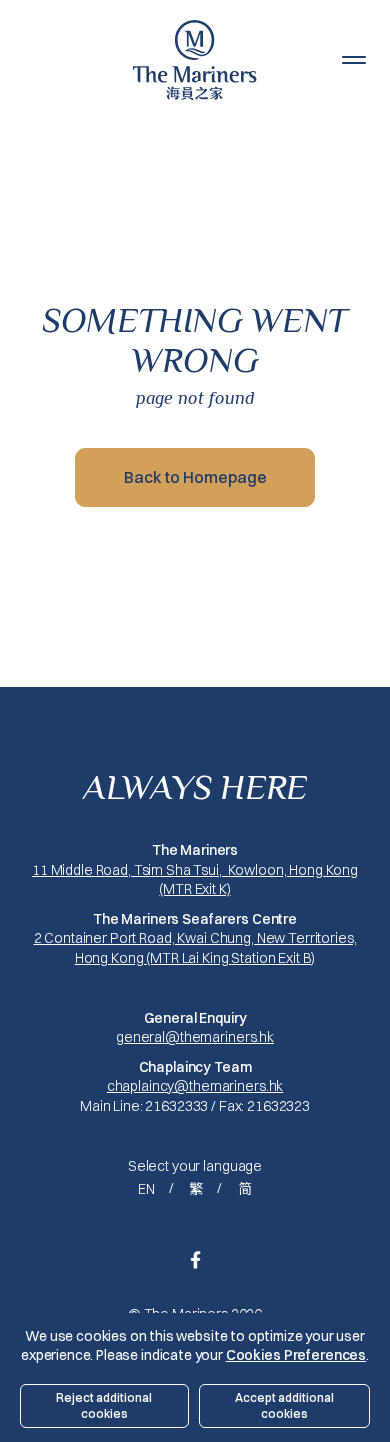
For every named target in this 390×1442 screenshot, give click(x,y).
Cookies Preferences (296, 1355)
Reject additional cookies (104, 1405)
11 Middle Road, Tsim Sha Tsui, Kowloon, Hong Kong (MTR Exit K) (195, 880)
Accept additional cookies (284, 1405)
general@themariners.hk (195, 1037)
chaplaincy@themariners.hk (195, 1086)
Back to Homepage (195, 477)
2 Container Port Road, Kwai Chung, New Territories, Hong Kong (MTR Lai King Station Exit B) (195, 948)
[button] (354, 60)
